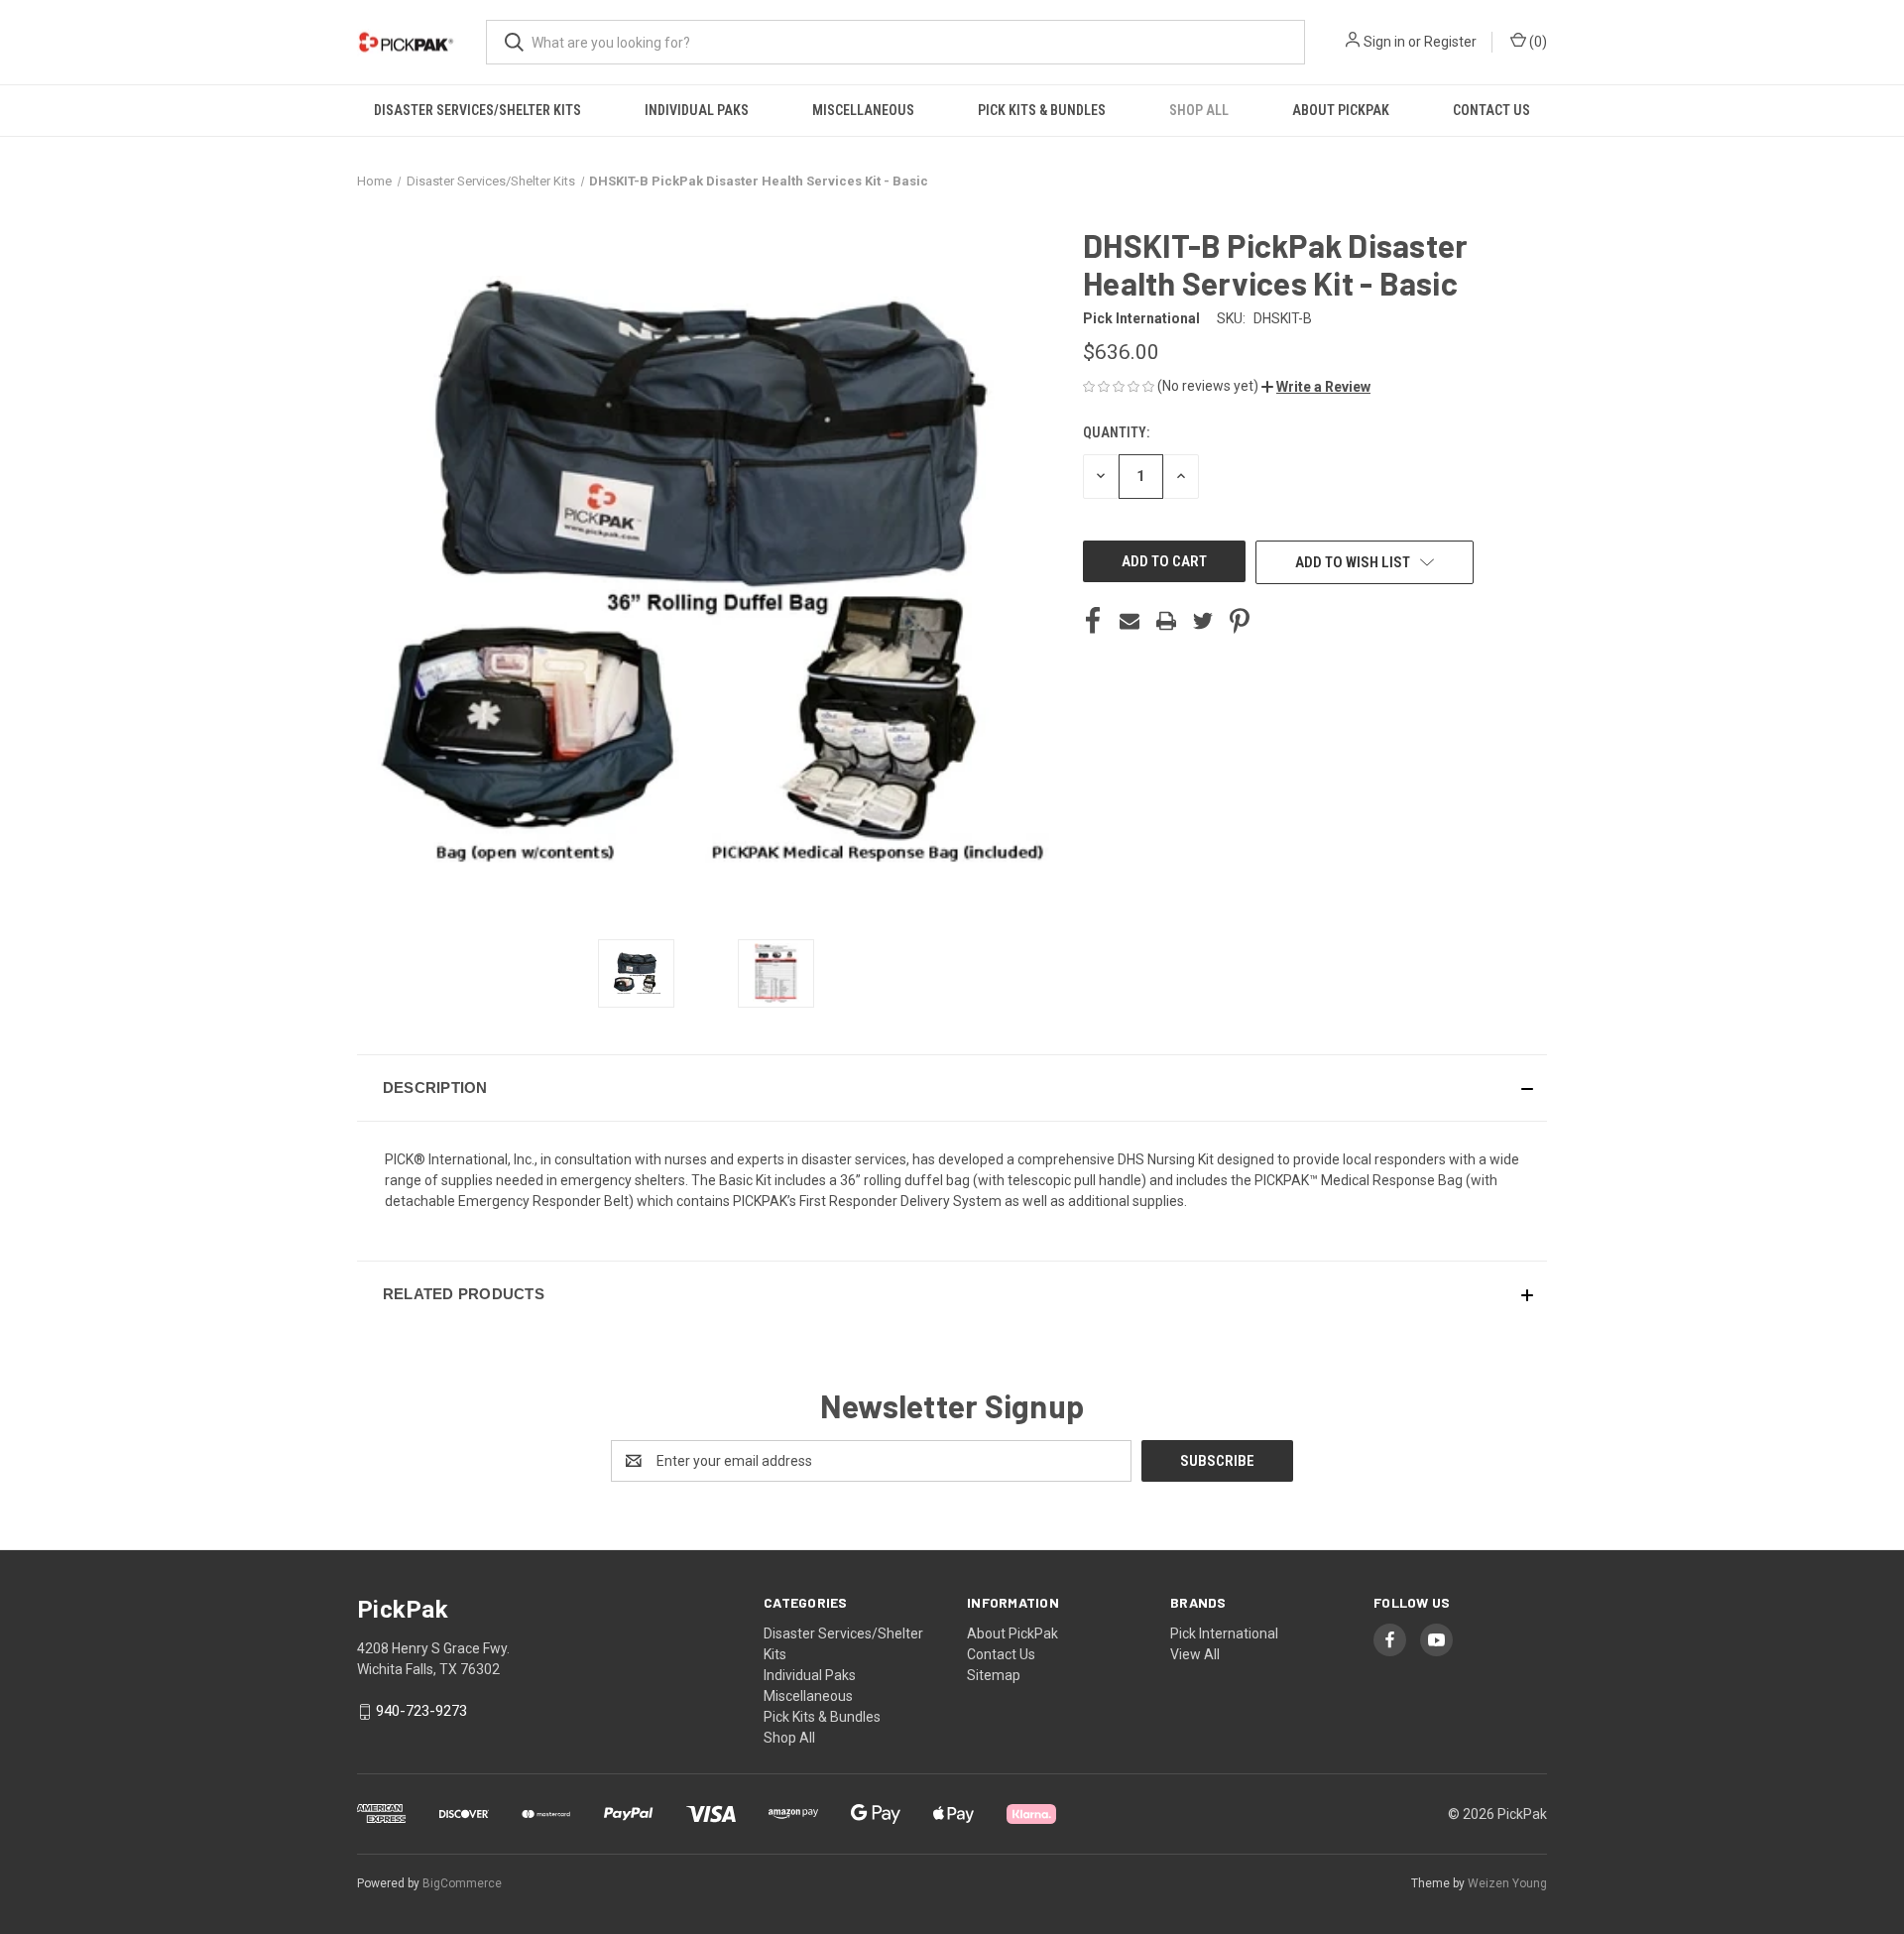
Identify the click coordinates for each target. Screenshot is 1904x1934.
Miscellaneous (863, 110)
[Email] (1130, 621)
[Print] (1166, 621)
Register (1450, 42)
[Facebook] (1093, 621)
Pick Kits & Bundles (1042, 110)
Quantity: (1116, 432)
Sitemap (994, 1675)
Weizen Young (1507, 1883)
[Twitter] (1203, 621)
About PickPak (1341, 110)
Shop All (1199, 110)
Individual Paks (697, 110)
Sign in (1384, 42)
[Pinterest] (1240, 621)
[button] (1316, 387)
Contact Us (1491, 110)
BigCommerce (462, 1883)
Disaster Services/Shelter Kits (477, 110)
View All (1195, 1654)
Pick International (1224, 1633)
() (1537, 42)
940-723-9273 (421, 1711)
